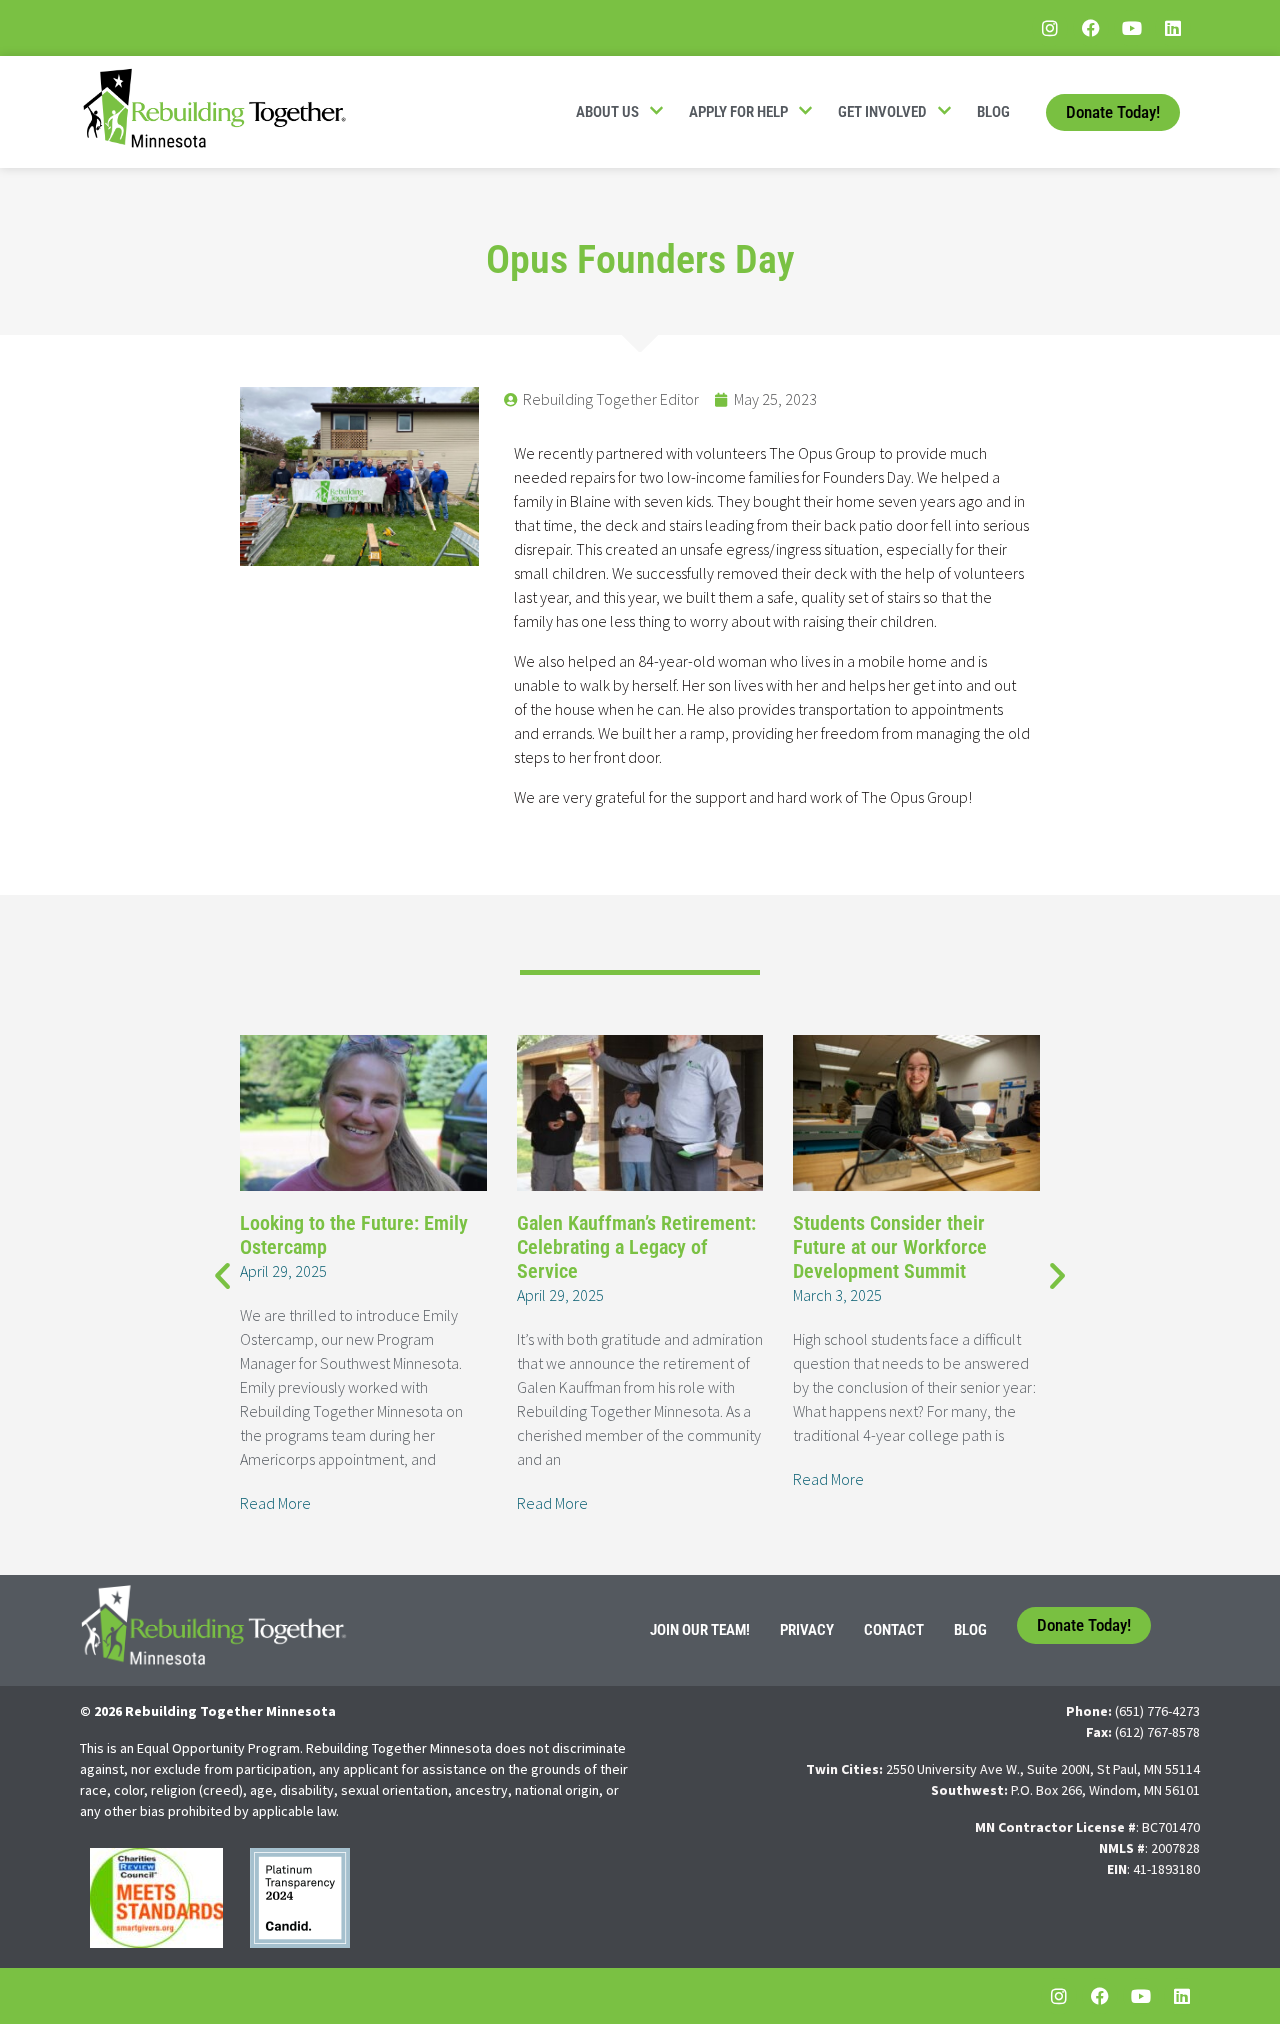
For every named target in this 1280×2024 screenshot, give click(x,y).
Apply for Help (738, 112)
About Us (607, 112)
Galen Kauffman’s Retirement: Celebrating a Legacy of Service (636, 1247)
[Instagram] (1050, 28)
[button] (222, 1274)
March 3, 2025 (837, 1295)
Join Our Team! (700, 1630)
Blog (993, 112)
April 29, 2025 (283, 1271)
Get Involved (882, 112)
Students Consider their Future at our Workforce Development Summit (890, 1247)
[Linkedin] (1173, 28)
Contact (894, 1630)
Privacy (807, 1630)
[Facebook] (1091, 28)
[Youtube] (1132, 28)
